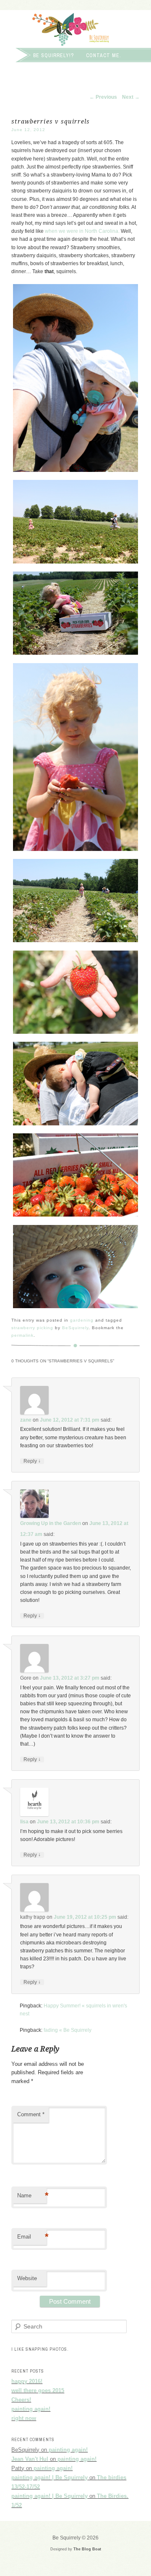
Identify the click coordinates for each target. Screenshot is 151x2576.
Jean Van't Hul (30, 2459)
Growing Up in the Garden (51, 1523)
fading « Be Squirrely (68, 2030)
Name (32, 2195)
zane (26, 1420)
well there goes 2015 (38, 2390)
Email (32, 2237)
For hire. (19, 67)
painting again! (31, 2409)
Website (27, 2278)
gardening (82, 1320)
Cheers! (21, 2400)
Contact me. (104, 55)
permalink (22, 1335)
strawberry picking (32, 1328)
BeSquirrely (75, 1328)
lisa (24, 1822)
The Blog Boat (87, 2549)
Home (14, 55)
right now (24, 2418)
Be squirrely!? (53, 55)
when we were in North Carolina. (82, 231)
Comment (31, 2114)
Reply (32, 1461)
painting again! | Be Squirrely (49, 2477)
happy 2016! (27, 2381)
